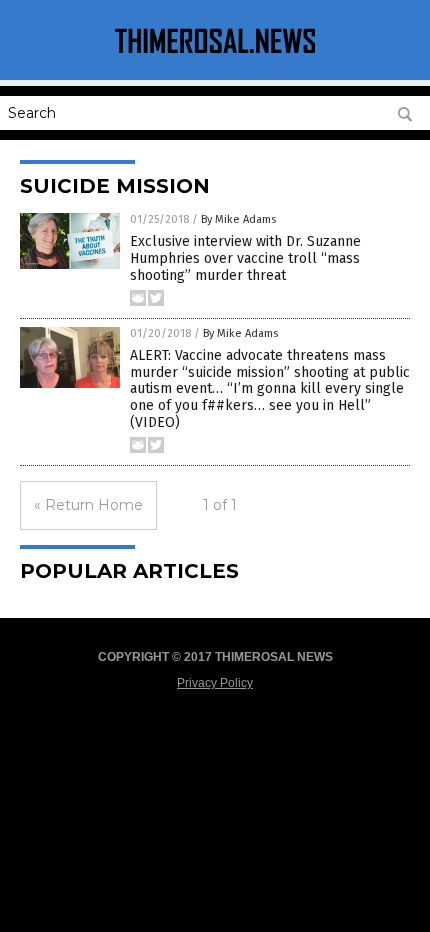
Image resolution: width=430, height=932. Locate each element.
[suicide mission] (215, 53)
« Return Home (88, 505)
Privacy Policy (215, 683)
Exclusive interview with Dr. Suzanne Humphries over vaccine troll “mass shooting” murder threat (245, 258)
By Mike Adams (238, 219)
